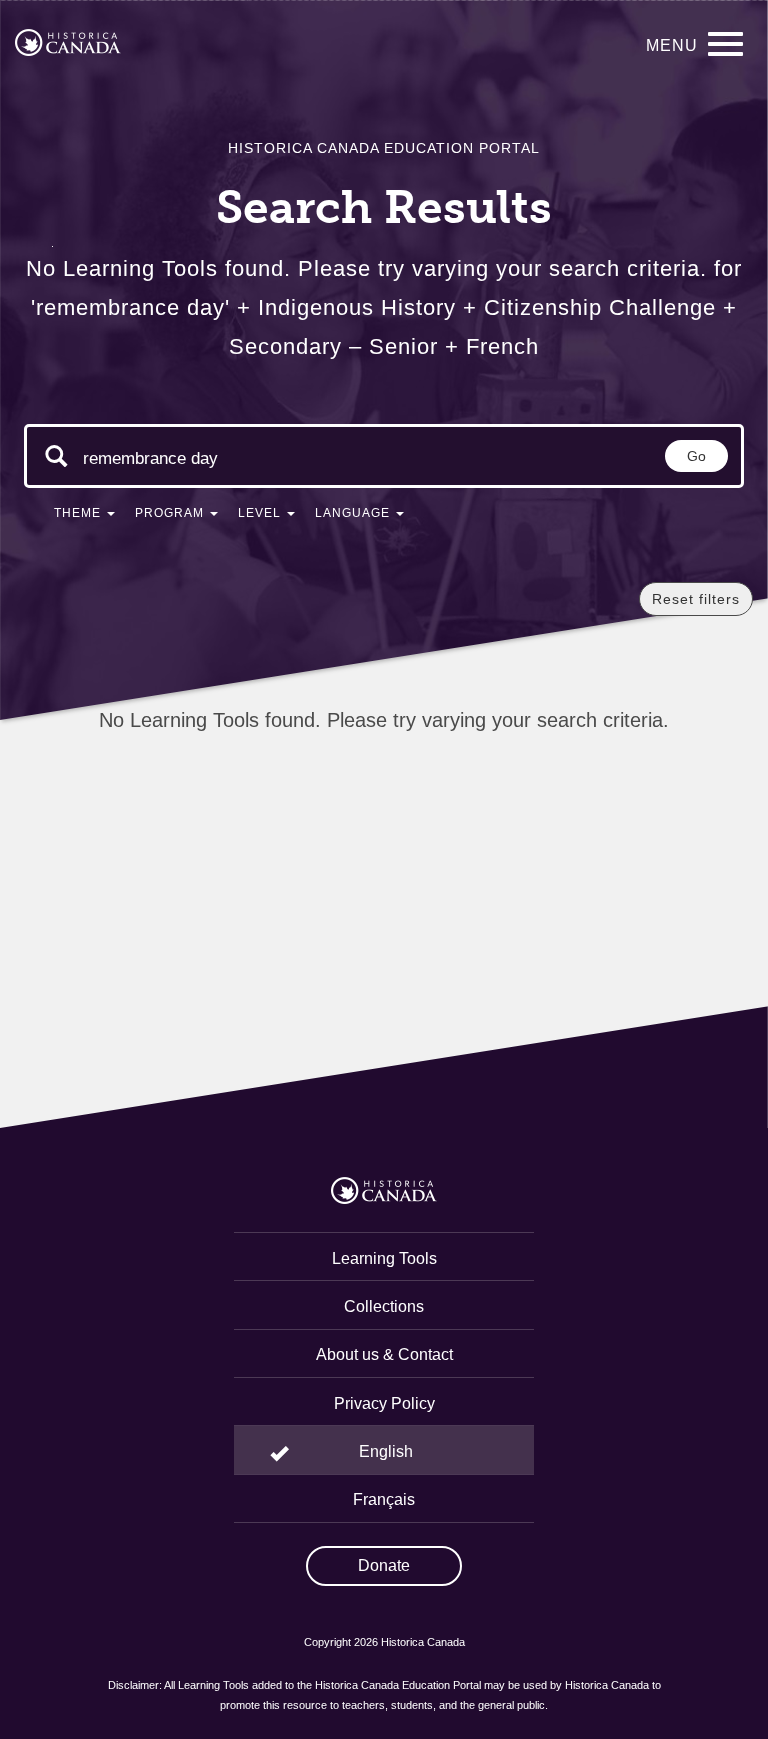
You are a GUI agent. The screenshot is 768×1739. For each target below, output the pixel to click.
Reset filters (696, 599)
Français (384, 1499)
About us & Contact (384, 1354)
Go (696, 456)
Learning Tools (384, 1258)
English (386, 1451)
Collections (384, 1306)
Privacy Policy (384, 1403)
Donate (384, 1565)
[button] (84, 517)
